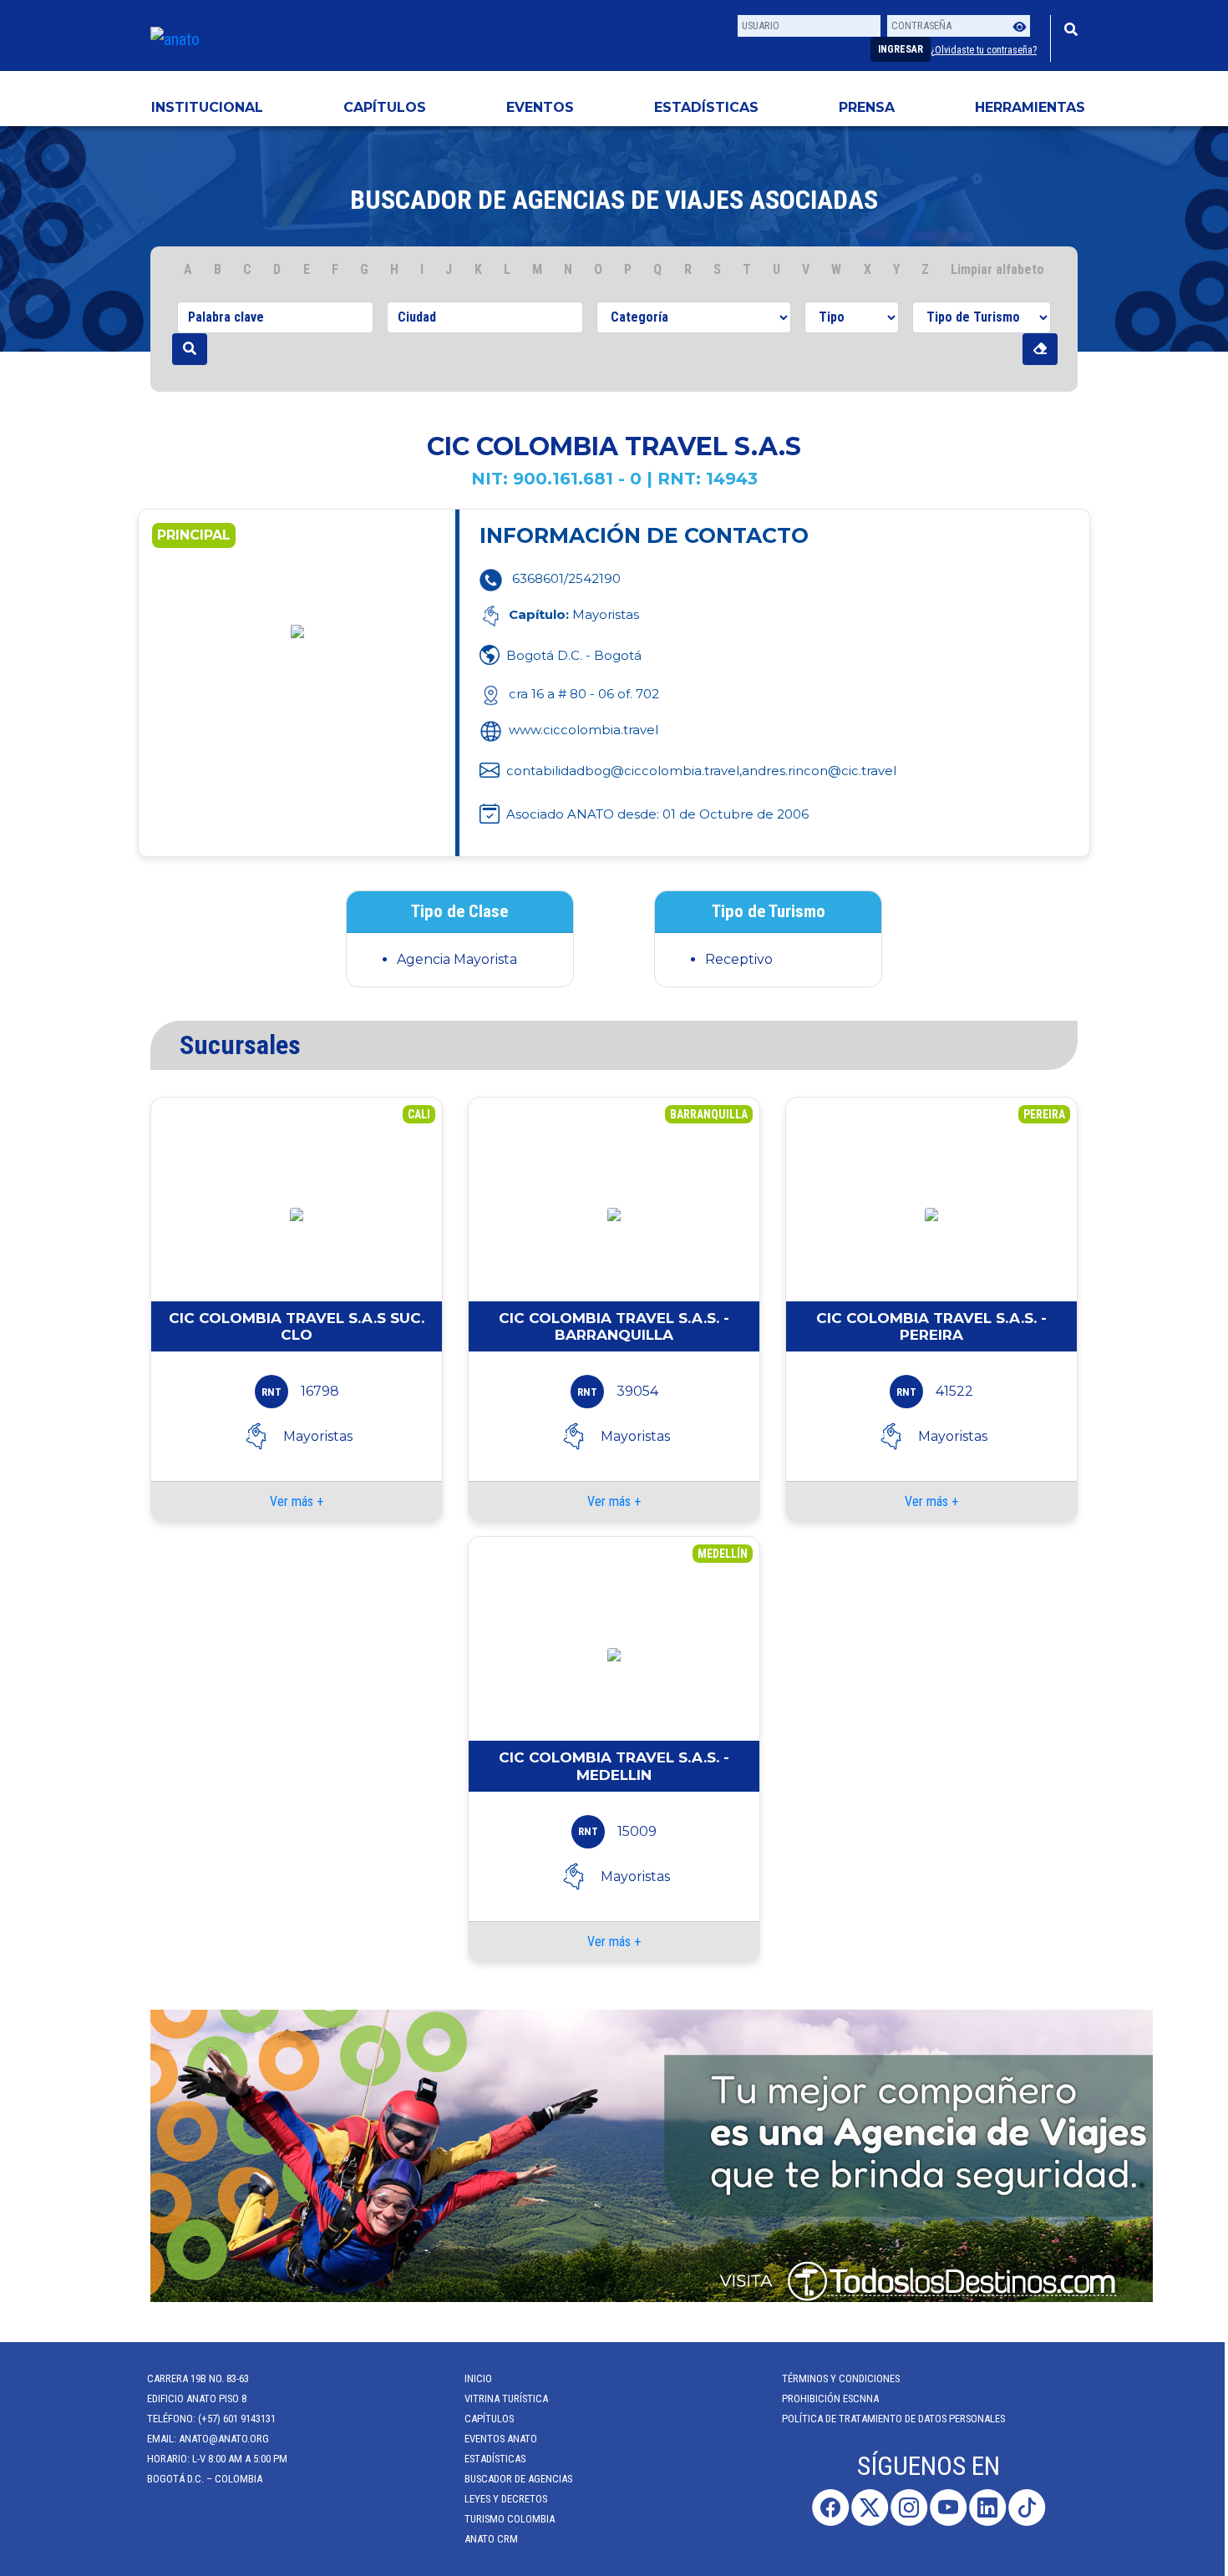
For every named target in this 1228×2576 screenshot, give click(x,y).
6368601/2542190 (566, 578)
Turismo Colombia (513, 2519)
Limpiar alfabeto (997, 269)
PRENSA (867, 107)
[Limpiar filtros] (1040, 349)
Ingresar (901, 49)
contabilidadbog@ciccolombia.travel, (624, 771)
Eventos (540, 107)
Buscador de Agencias (522, 2479)
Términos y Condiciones (844, 2378)
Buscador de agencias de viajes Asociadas (614, 200)
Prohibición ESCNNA (834, 2399)
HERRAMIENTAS (1030, 107)
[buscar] (190, 349)
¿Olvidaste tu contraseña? (984, 50)
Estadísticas (706, 107)
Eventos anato (504, 2439)
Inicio (482, 2378)
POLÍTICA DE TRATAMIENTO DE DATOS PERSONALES (897, 2419)
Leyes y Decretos (509, 2499)
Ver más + (297, 1501)
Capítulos (385, 107)
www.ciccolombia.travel (584, 730)
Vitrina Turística (510, 2399)
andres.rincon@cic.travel (819, 771)
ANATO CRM (495, 2539)
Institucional (207, 107)
